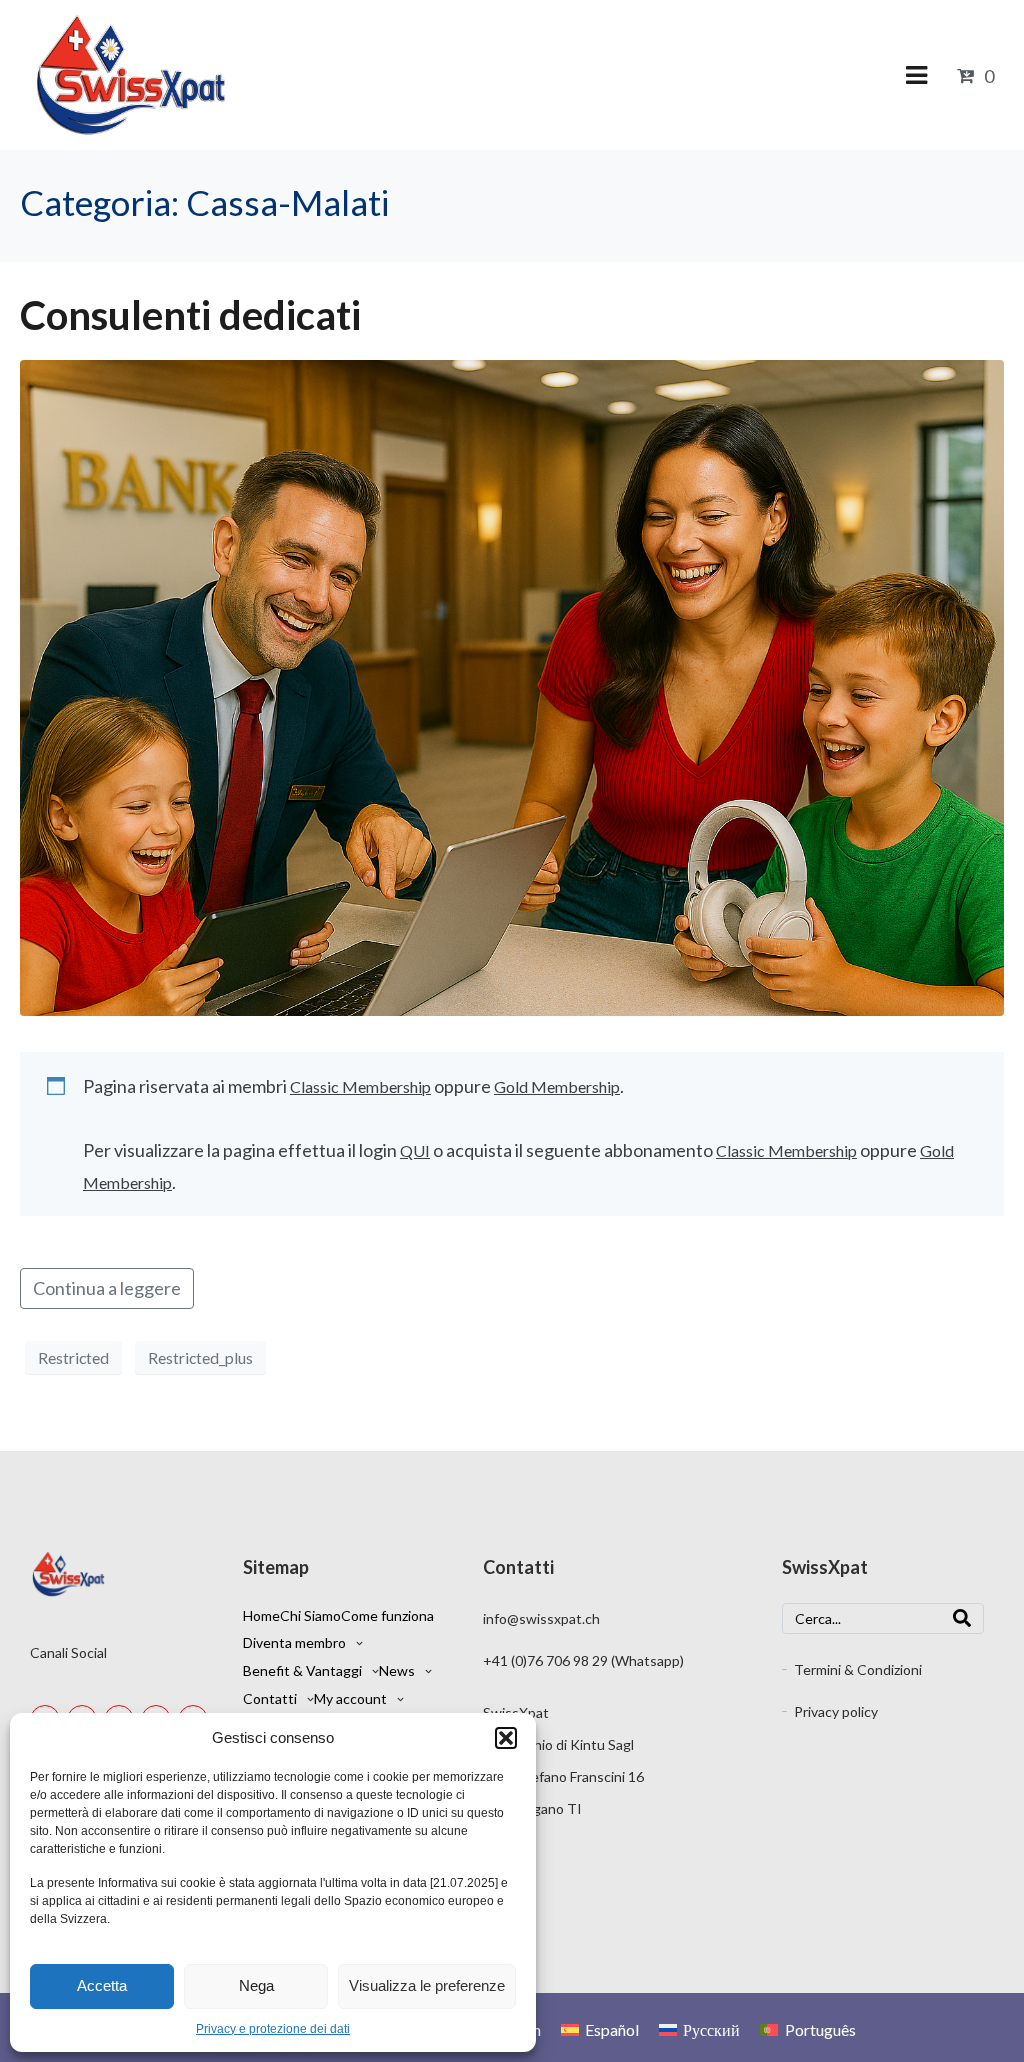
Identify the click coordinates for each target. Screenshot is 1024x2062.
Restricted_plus (200, 1357)
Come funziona (387, 1615)
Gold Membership (557, 1086)
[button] (506, 1738)
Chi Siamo (310, 1615)
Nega (256, 1985)
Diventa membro (294, 1642)
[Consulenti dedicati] (512, 686)
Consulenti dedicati (190, 315)
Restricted (73, 1357)
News (397, 1670)
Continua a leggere (107, 1288)
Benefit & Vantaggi (302, 1670)
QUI (415, 1150)
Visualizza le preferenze (427, 1985)
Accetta (102, 1985)
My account (350, 1698)
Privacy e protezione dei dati (273, 2029)
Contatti (270, 1698)
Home (261, 1615)
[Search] (962, 1618)
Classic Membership (360, 1086)
